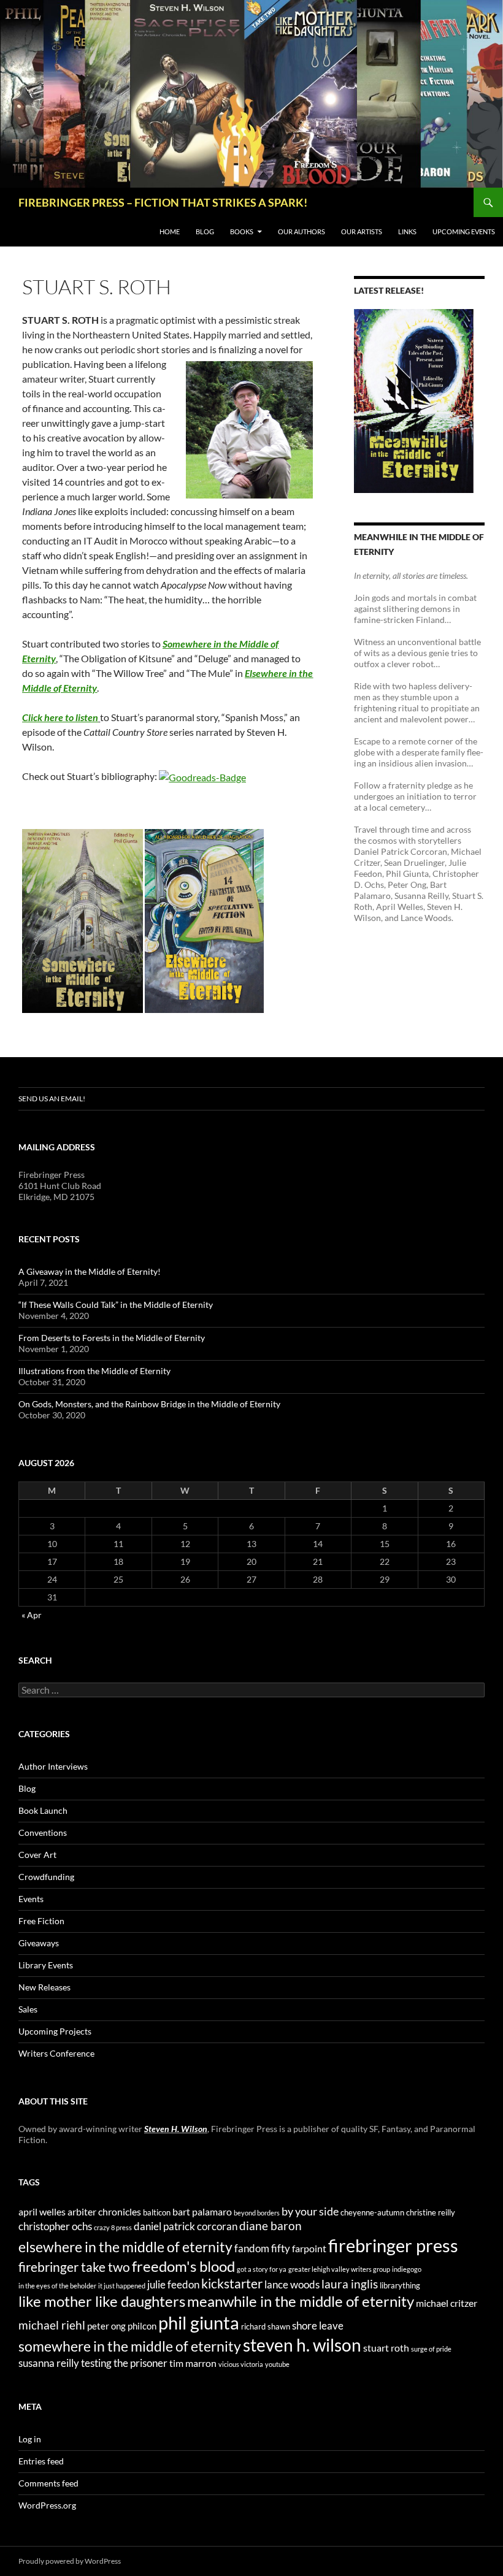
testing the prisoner (124, 2363)
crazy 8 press (113, 2227)
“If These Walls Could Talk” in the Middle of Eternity (116, 1305)
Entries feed (41, 2461)
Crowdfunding (46, 1877)
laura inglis (350, 2284)
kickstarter (232, 2284)
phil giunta (199, 2322)
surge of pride (431, 2349)
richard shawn (266, 2326)
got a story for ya (262, 2269)
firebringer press (393, 2245)
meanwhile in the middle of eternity (301, 2301)
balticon (157, 2212)
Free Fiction (41, 1921)
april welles (42, 2211)
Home (170, 231)
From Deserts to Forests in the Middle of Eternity (112, 1338)
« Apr (32, 1615)
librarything (400, 2285)
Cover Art (37, 1855)
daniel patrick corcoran (186, 2226)
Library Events (46, 1965)
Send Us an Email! (52, 1099)
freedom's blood (183, 2266)
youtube (277, 2364)
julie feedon (173, 2284)
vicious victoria (241, 2364)
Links (407, 231)
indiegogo (407, 2269)
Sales (28, 2009)
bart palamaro (202, 2211)
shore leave (318, 2326)
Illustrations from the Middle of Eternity (94, 1371)
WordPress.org (47, 2505)
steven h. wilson (302, 2345)
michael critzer (447, 2303)
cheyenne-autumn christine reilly (398, 2212)
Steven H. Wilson (176, 2129)
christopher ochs (55, 2226)
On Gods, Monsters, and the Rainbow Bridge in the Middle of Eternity (149, 1404)
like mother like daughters (102, 2301)
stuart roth (386, 2348)
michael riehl (52, 2325)
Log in (30, 2439)
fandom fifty (262, 2248)
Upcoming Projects (55, 2031)
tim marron (193, 2363)
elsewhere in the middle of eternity (125, 2247)
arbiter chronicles (104, 2211)
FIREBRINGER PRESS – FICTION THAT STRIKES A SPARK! (163, 202)
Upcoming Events (464, 231)
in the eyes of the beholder (57, 2286)
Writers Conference (56, 2053)
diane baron (271, 2226)
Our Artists (362, 231)
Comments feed (48, 2483)
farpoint (309, 2248)
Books (242, 231)
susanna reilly (49, 2363)
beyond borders (257, 2213)
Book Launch (43, 1810)
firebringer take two (74, 2267)
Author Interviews (53, 1766)
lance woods (292, 2284)
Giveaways (39, 1943)
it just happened (122, 2286)
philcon (142, 2326)
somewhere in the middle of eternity (130, 2346)
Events (31, 1899)
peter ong (106, 2326)
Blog (205, 231)
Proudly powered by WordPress (70, 2561)
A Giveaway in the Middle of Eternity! (90, 1271)
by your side (310, 2211)
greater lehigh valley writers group (339, 2269)
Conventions (43, 1833)
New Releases (44, 1987)
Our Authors (301, 231)
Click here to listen (60, 717)
